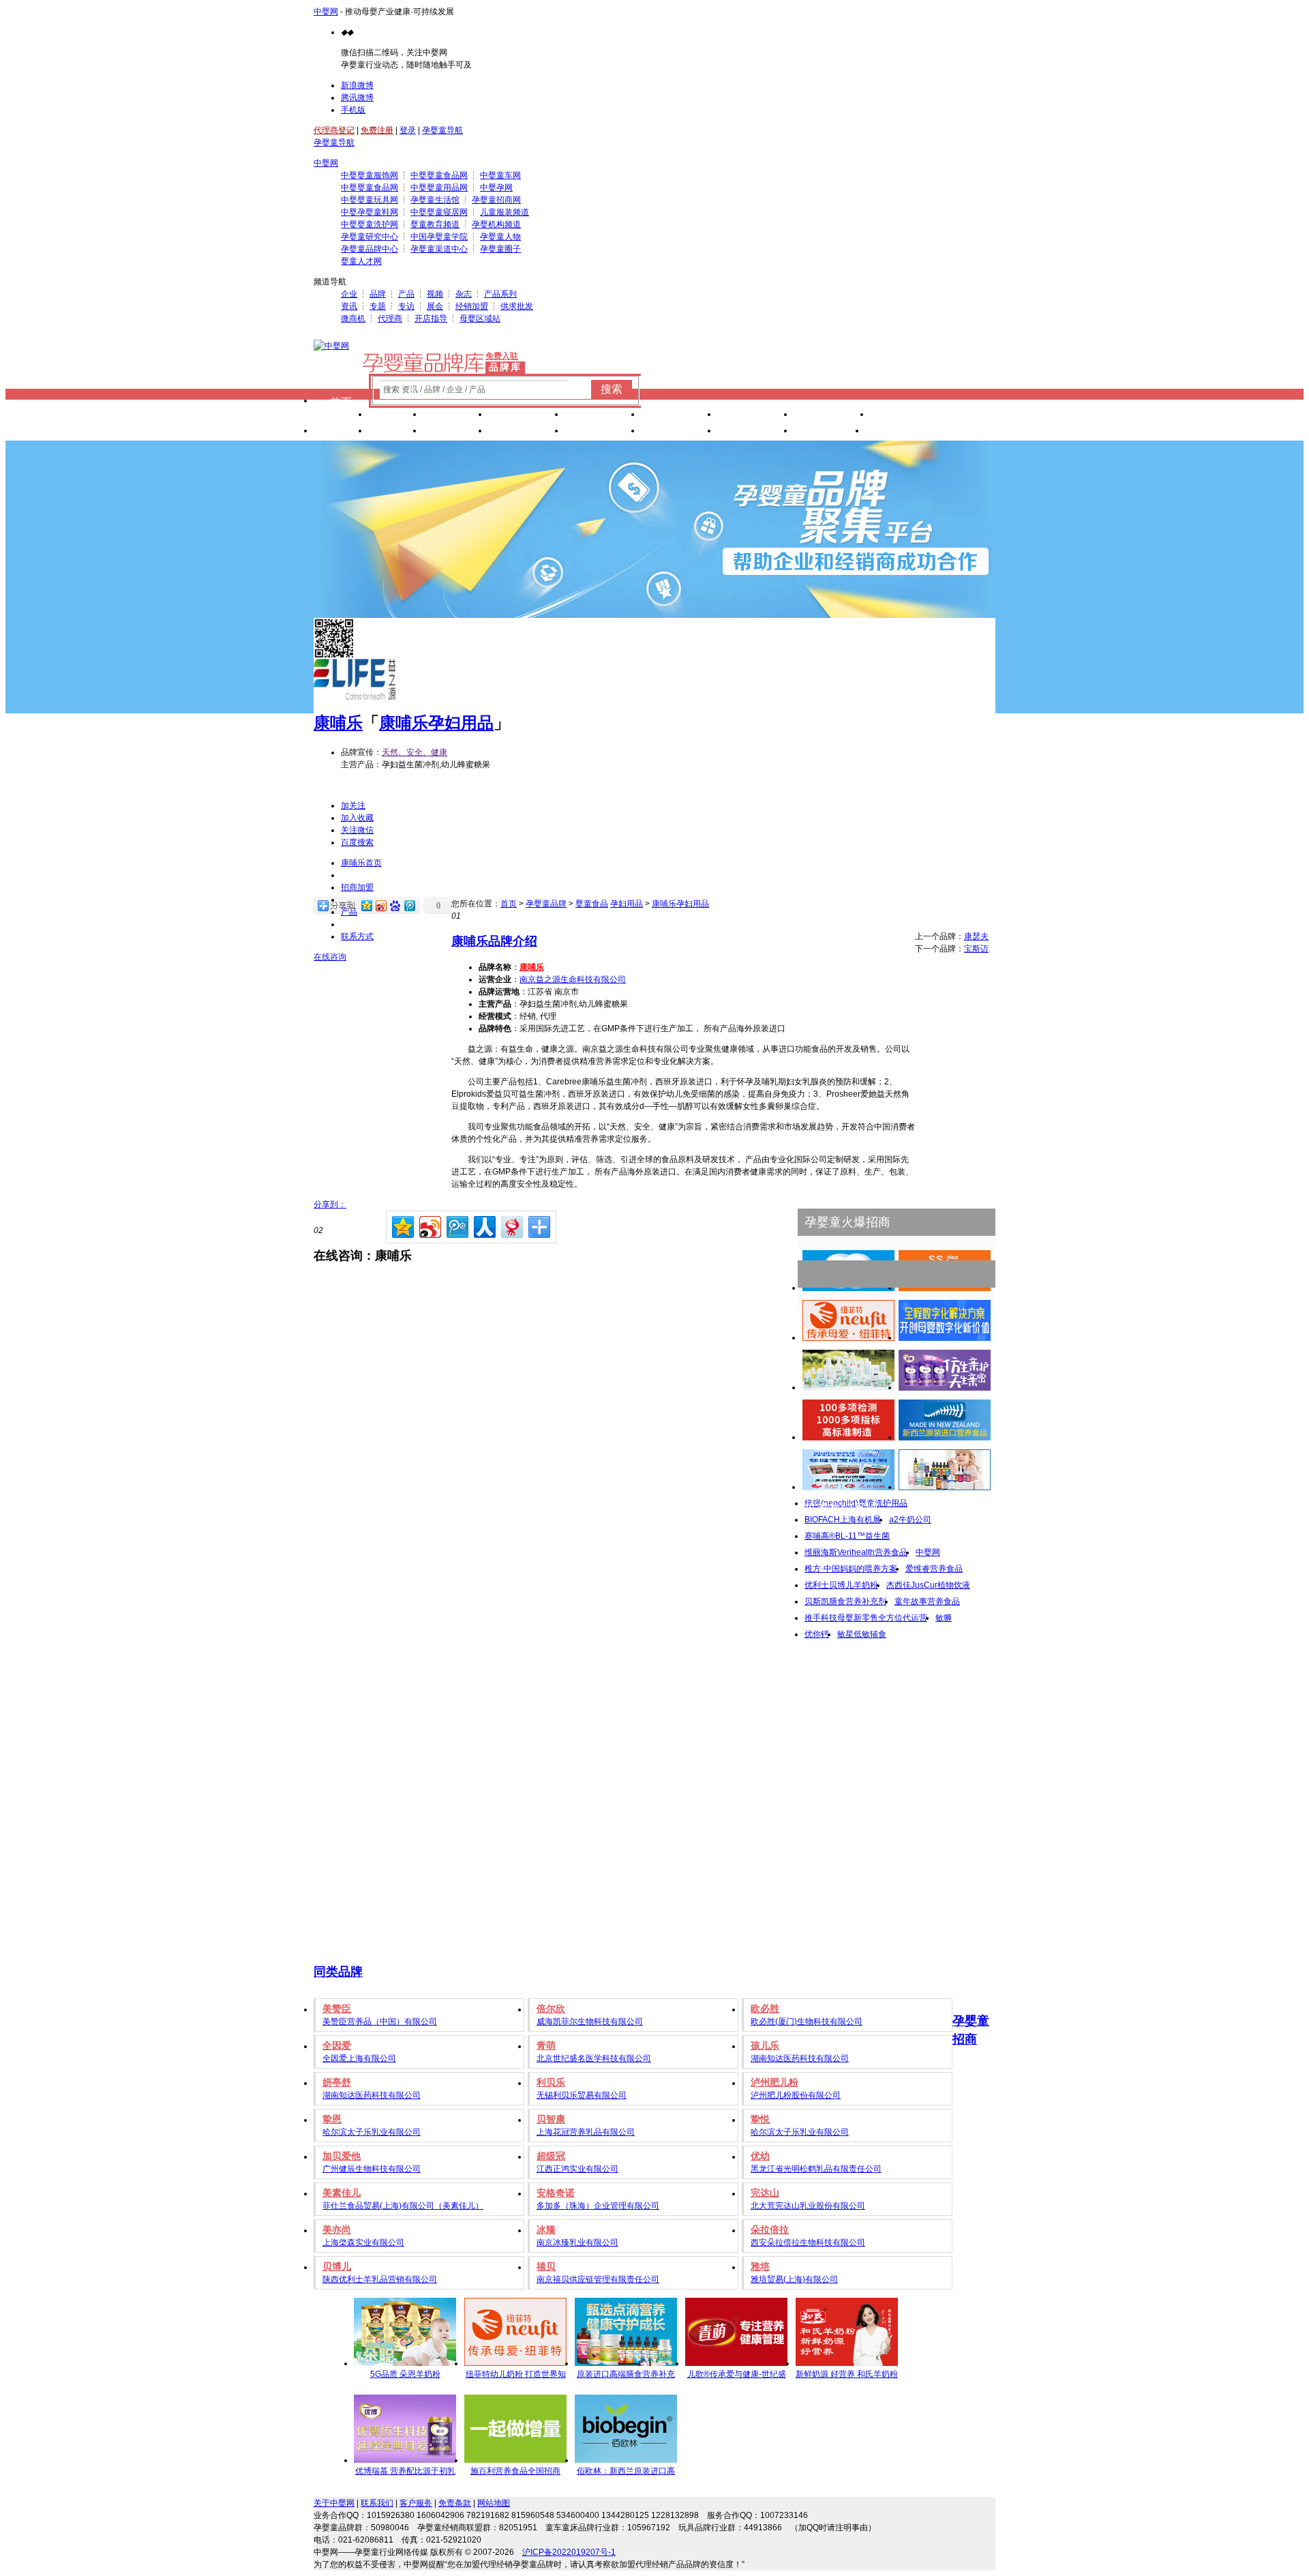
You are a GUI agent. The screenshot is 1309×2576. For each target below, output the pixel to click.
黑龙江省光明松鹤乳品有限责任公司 (816, 2169)
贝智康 (551, 2119)
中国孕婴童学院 (439, 237)
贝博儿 (337, 2266)
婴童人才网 (361, 261)
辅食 (395, 432)
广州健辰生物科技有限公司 (372, 2169)
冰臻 (546, 2230)
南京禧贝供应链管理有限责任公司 (598, 2279)
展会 (435, 306)
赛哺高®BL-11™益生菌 (847, 1536)
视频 (435, 294)
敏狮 (944, 1618)
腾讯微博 (357, 98)
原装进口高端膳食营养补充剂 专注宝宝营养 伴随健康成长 (626, 2376)
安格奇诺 (556, 2193)
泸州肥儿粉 (774, 2082)
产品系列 (500, 294)
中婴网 (326, 12)
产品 (406, 294)
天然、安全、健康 (415, 752)
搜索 (612, 389)
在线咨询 (330, 957)
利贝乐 (551, 2082)
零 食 (455, 432)
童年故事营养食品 (927, 1601)
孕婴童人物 (500, 237)
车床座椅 (679, 416)
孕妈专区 (755, 432)
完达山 (765, 2193)
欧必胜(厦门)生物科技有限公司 (807, 2022)
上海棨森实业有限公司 (363, 2242)
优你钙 (817, 1634)
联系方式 (357, 936)
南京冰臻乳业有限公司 (577, 2242)
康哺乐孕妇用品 (436, 723)
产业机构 (908, 416)
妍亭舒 (337, 2082)
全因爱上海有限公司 (359, 2058)
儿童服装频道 (505, 212)
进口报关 (832, 416)
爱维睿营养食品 (934, 1569)
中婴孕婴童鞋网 (370, 212)
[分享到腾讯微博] (456, 1225)
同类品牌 (338, 1972)
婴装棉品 (603, 416)
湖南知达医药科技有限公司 (800, 2058)
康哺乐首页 (361, 863)
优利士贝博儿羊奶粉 (841, 1585)
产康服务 (755, 416)
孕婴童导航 (442, 130)
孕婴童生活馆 (435, 200)
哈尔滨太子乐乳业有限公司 (372, 2132)
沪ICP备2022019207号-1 (569, 2552)
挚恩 (332, 2119)
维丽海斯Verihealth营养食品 (856, 1552)
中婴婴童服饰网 (370, 175)
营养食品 (526, 432)
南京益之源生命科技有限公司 (573, 979)
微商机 (353, 319)
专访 (406, 306)
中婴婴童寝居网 (439, 212)
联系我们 (377, 2503)
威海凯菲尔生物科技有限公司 (590, 2022)
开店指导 (431, 319)
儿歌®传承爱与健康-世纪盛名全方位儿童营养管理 (737, 2376)
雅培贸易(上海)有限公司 (794, 2279)
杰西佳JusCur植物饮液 (928, 1585)
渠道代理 (903, 432)
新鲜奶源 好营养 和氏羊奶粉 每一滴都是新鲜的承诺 (847, 2376)
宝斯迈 (976, 949)
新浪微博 (357, 85)
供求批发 (517, 306)
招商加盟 (357, 887)
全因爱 (337, 2045)
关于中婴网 (334, 2503)
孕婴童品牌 (546, 904)
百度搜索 (357, 842)
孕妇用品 (627, 904)
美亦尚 (337, 2230)
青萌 (546, 2045)
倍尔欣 (551, 2009)
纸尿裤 (455, 416)
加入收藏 (357, 818)
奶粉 (395, 416)
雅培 (760, 2266)
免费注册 (377, 130)
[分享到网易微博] (511, 1225)
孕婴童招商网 (496, 200)
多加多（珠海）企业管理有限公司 (598, 2206)
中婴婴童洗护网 (370, 224)
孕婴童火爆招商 (847, 1222)
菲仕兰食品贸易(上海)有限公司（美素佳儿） (403, 2206)
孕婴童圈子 (500, 249)
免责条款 (455, 2503)
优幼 (760, 2156)
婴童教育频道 (435, 224)
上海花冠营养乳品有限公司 (586, 2132)
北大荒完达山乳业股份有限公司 (808, 2206)
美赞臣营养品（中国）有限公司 (380, 2022)
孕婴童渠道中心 (439, 249)
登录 (408, 130)
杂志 (464, 294)
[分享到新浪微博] (429, 1225)
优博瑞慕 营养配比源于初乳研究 (405, 2473)
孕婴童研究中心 (370, 237)
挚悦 (760, 2119)
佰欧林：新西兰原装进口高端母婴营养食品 (626, 2473)
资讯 (349, 306)
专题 (378, 306)
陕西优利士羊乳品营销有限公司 (380, 2279)
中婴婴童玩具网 (370, 200)
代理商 (390, 319)
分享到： (330, 1204)
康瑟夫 (976, 936)
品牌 (378, 294)
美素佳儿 (342, 2193)
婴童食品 (592, 904)
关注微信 (357, 830)
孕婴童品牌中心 (370, 249)
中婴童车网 (500, 175)
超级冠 (551, 2156)
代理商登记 (334, 130)
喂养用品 (603, 432)
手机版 (353, 110)
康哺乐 (338, 723)
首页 (341, 402)
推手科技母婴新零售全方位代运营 (866, 1618)
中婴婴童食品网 (439, 175)
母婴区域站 (480, 319)
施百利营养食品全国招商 (515, 2471)
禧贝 (546, 2266)
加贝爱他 (342, 2156)
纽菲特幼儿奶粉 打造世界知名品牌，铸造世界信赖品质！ (516, 2376)
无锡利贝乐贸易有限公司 (582, 2095)
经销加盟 (472, 306)
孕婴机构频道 (496, 224)
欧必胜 (765, 2009)
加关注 (353, 805)
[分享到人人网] (484, 1225)
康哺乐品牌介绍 (494, 941)
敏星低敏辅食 (862, 1634)
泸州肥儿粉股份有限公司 (796, 2095)
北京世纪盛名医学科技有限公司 (594, 2058)
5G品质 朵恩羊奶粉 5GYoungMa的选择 (405, 2376)
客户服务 (416, 2503)
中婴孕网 (496, 188)
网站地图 (494, 2503)
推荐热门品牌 (841, 1509)
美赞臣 (337, 2009)
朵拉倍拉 (770, 2230)
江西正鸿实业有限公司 (577, 2169)
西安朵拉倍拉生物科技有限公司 (808, 2242)
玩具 (341, 432)
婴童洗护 (526, 416)
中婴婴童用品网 (439, 188)
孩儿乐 (765, 2045)
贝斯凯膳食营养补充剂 (845, 1601)
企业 (349, 294)
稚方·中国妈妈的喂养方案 (851, 1569)
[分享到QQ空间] (402, 1225)
